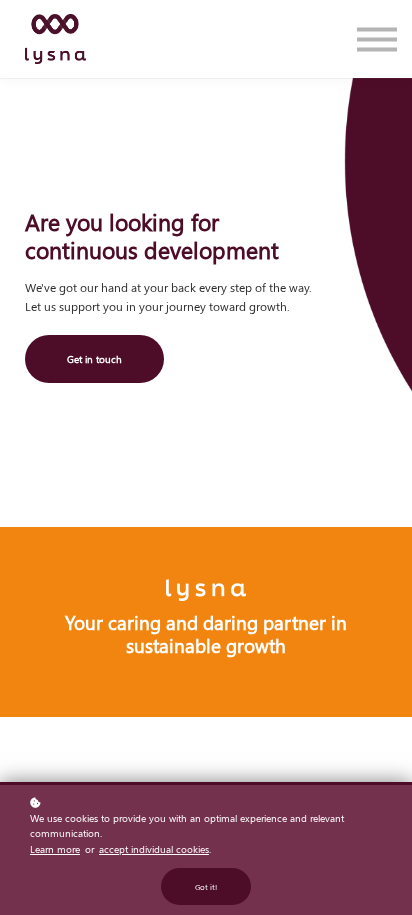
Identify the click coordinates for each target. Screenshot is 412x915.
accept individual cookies (154, 849)
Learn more (55, 849)
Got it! (206, 886)
